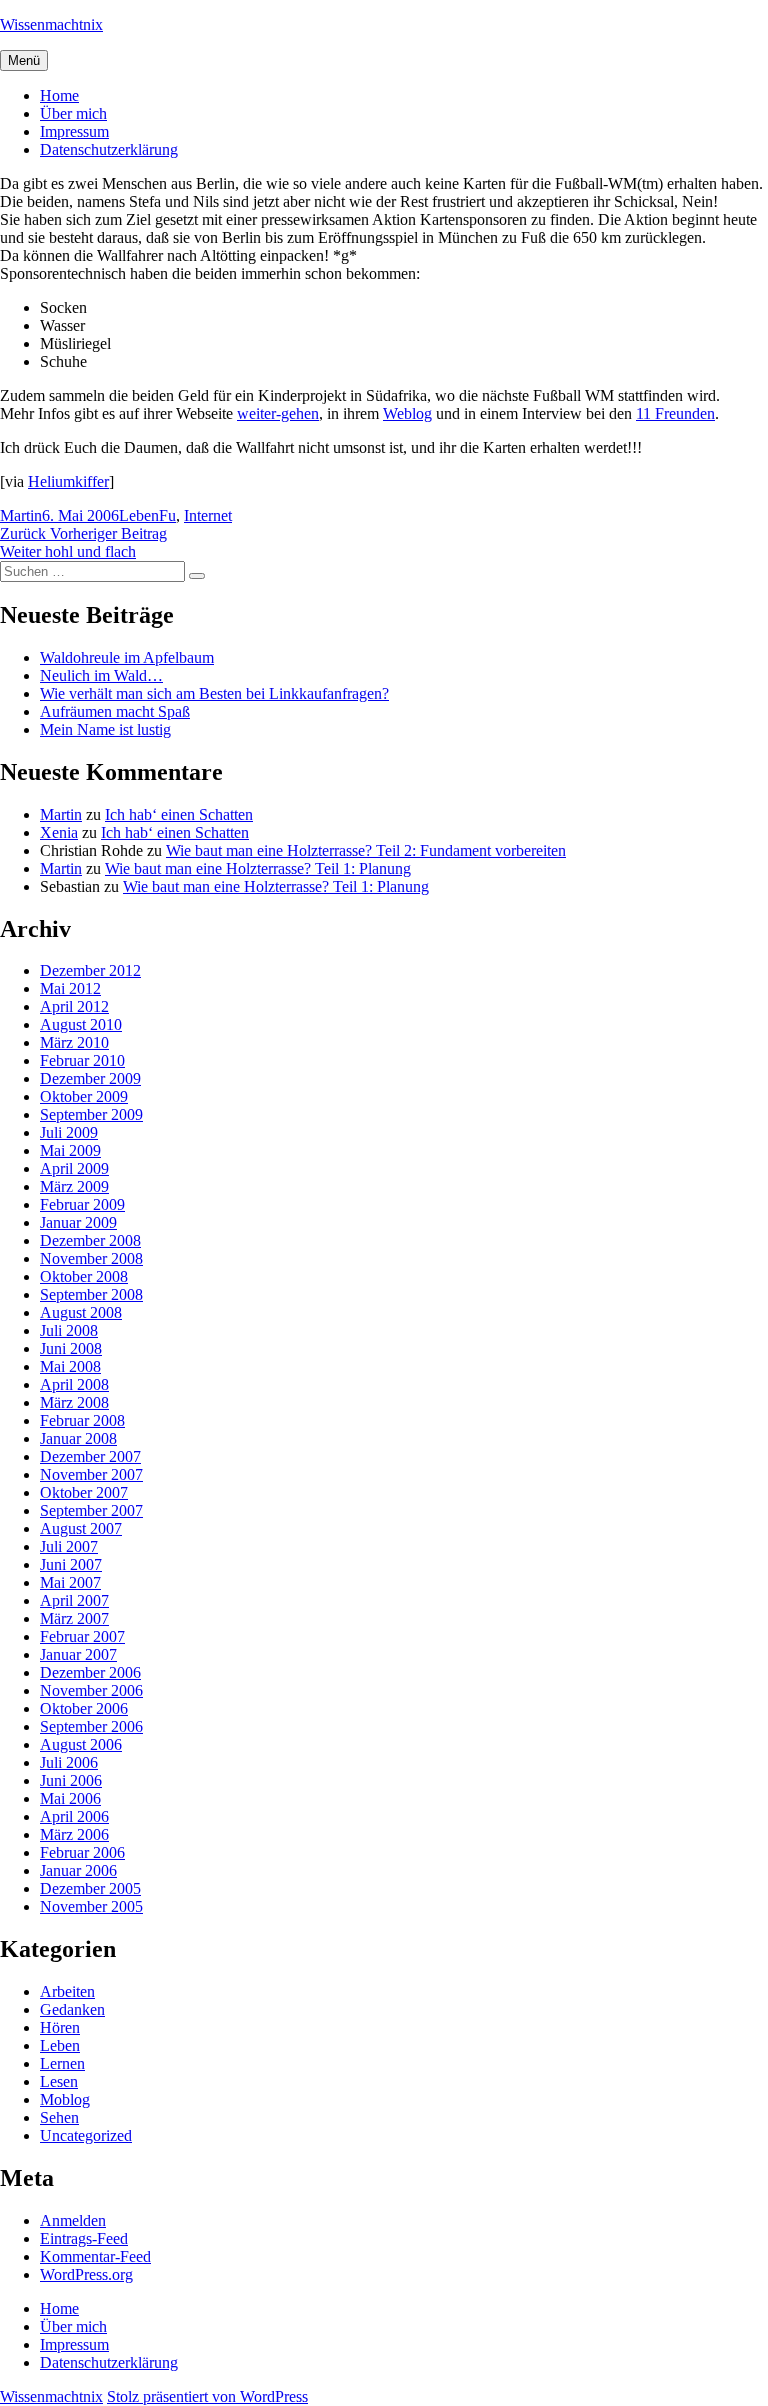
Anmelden (73, 2220)
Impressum (74, 131)
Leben (139, 515)
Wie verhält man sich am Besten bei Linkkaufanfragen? (214, 693)
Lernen (62, 2063)
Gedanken (72, 2009)
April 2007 (74, 1600)
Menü (24, 60)
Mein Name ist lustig (105, 729)
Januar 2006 (78, 1870)
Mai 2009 (70, 1150)
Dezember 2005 (90, 1888)
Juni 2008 (71, 1348)
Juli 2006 (69, 1762)
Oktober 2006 (84, 1708)
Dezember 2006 (90, 1672)
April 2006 (74, 1816)
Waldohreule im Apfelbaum (127, 657)
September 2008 (91, 1294)
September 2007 (91, 1510)
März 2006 (74, 1834)
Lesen (59, 2081)
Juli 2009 (69, 1132)
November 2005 (91, 1906)
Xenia (59, 832)
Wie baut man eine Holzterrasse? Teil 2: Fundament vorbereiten (366, 850)
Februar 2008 (82, 1420)
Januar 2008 (78, 1438)
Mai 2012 (70, 988)
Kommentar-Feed (95, 2256)
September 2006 (91, 1726)
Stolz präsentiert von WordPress (207, 2396)
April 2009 (74, 1168)
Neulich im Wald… (101, 675)
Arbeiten (67, 1991)
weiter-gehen (278, 413)
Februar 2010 (82, 1060)
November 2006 (91, 1690)
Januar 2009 (78, 1222)
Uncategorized (86, 2135)
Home (59, 95)
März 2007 (74, 1618)
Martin (21, 515)
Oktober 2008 (84, 1276)
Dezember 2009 (90, 1078)
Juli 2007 (69, 1546)
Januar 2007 (78, 1654)
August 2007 (81, 1528)
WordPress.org (86, 2274)
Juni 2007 (71, 1564)
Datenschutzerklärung (109, 149)
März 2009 (74, 1186)
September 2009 (91, 1114)
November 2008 (91, 1258)
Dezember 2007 (90, 1456)
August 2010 (81, 1024)
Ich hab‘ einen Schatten (179, 814)
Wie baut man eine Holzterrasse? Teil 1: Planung (258, 868)
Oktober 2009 (84, 1096)
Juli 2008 (69, 1330)
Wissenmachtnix (51, 24)
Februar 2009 (82, 1204)
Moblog (65, 2099)
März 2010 (74, 1042)
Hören (60, 2027)
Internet (208, 515)
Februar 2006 (82, 1852)
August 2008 (81, 1312)
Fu (167, 515)
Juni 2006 (71, 1780)
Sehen (59, 2117)
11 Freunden (675, 413)
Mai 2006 (70, 1798)
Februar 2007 (82, 1636)
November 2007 (91, 1474)
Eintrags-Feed (84, 2238)
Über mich (73, 113)
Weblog (407, 413)
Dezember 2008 (90, 1240)
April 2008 (74, 1384)
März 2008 (74, 1402)
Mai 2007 (70, 1582)
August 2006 (81, 1744)
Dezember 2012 (90, 970)
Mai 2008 (70, 1366)
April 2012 (74, 1006)
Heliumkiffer (68, 481)
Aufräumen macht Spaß (115, 711)
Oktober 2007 (84, 1492)
